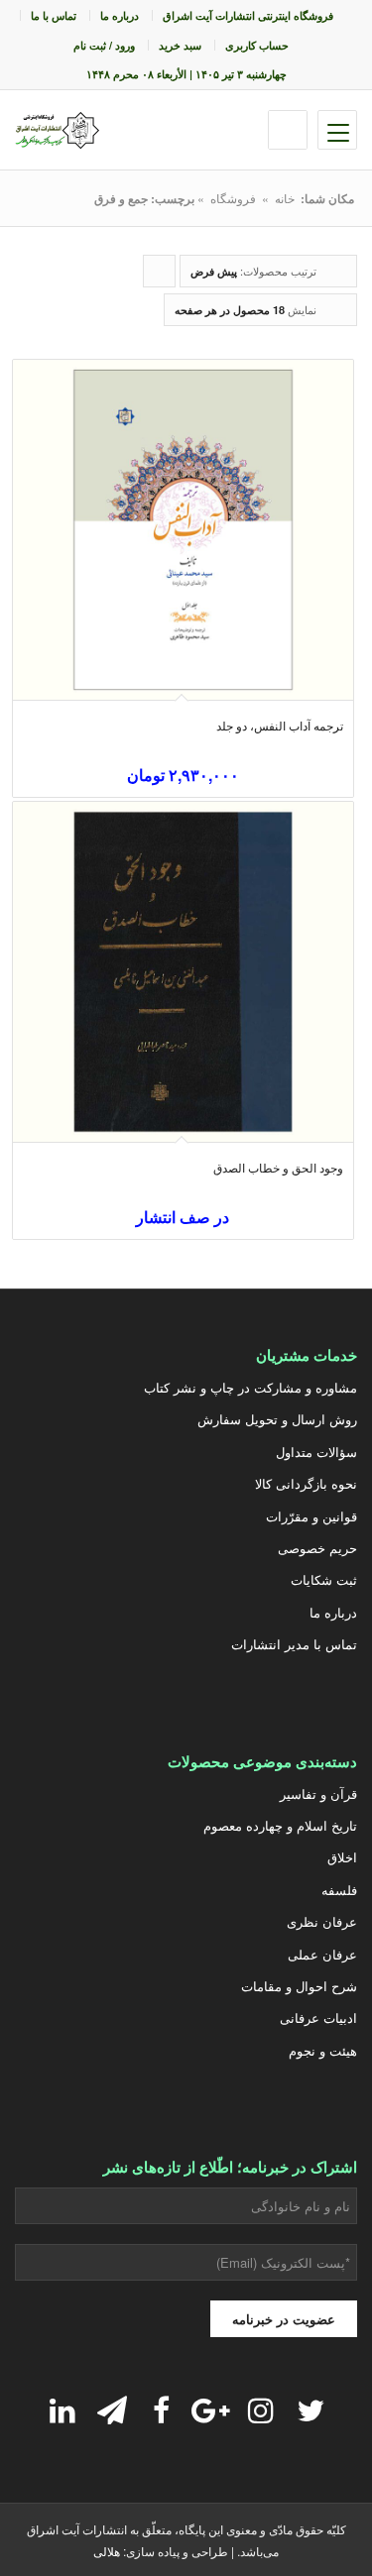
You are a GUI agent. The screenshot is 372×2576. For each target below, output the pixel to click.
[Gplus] (211, 2409)
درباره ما (120, 15)
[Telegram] (112, 2409)
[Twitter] (310, 2409)
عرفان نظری (322, 1921)
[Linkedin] (62, 2409)
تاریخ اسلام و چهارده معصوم (280, 1825)
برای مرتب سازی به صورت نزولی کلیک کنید (159, 275)
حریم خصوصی (317, 1548)
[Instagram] (261, 2409)
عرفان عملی (322, 1954)
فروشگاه (233, 198)
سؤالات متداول (316, 1452)
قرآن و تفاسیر (318, 1793)
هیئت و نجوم (323, 2050)
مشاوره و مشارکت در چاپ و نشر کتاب (250, 1387)
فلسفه (339, 1890)
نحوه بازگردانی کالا (306, 1483)
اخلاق (342, 1857)
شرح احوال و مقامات (299, 1986)
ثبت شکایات (324, 1579)
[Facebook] (162, 2409)
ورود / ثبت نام (104, 45)
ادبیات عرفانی (318, 2017)
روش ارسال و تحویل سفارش (277, 1419)
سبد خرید (180, 45)
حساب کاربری (257, 45)
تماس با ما (54, 15)
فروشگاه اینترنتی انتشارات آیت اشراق (248, 15)
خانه (285, 198)
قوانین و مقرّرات (311, 1516)
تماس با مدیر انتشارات (294, 1644)
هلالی (107, 2551)
